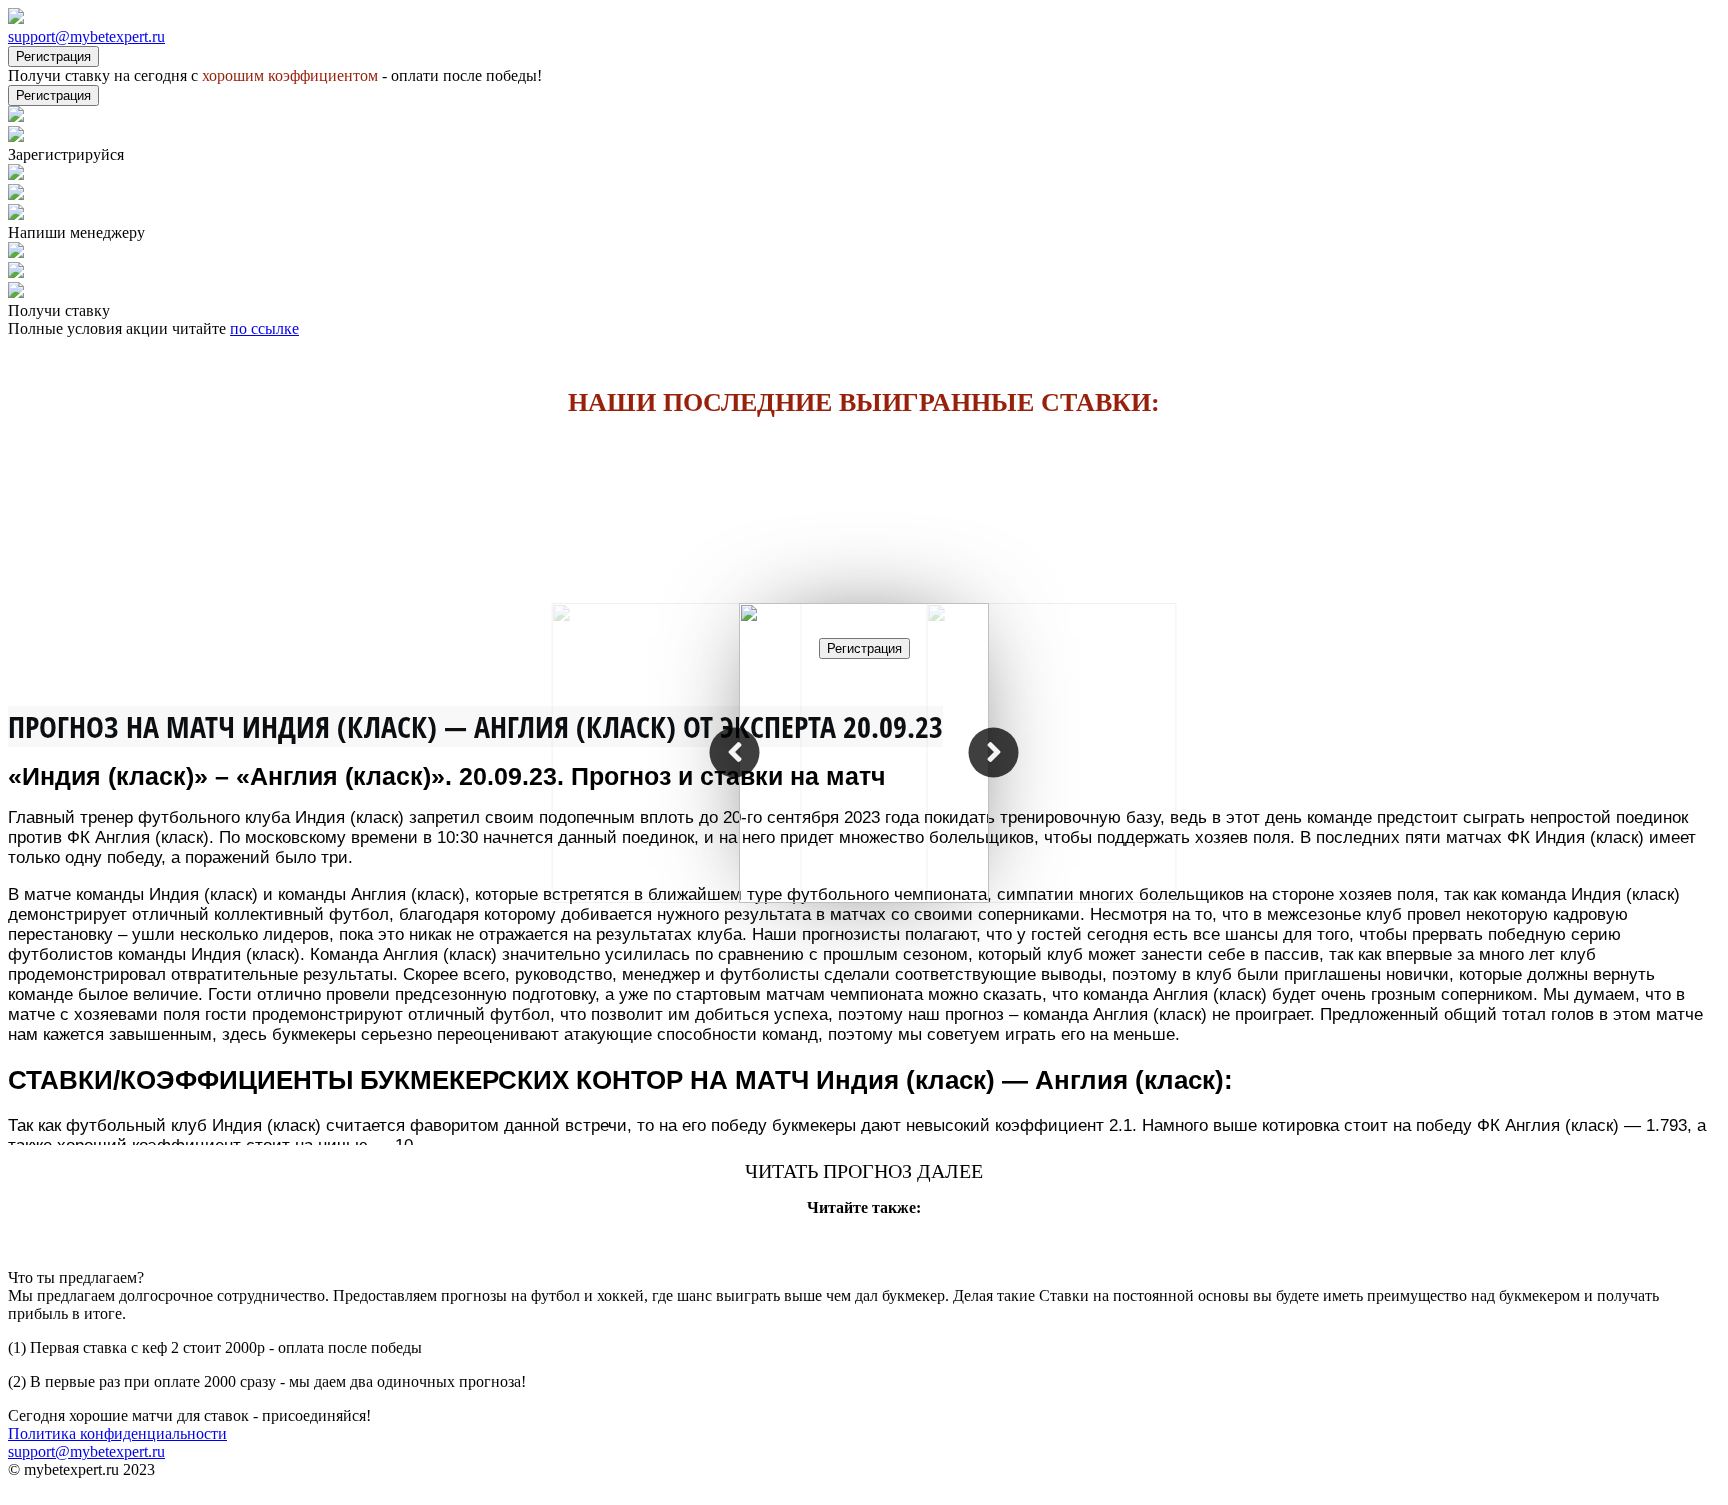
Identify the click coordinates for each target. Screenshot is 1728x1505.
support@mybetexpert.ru (86, 36)
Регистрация (53, 56)
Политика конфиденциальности (117, 1433)
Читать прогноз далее (864, 1171)
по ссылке (264, 328)
